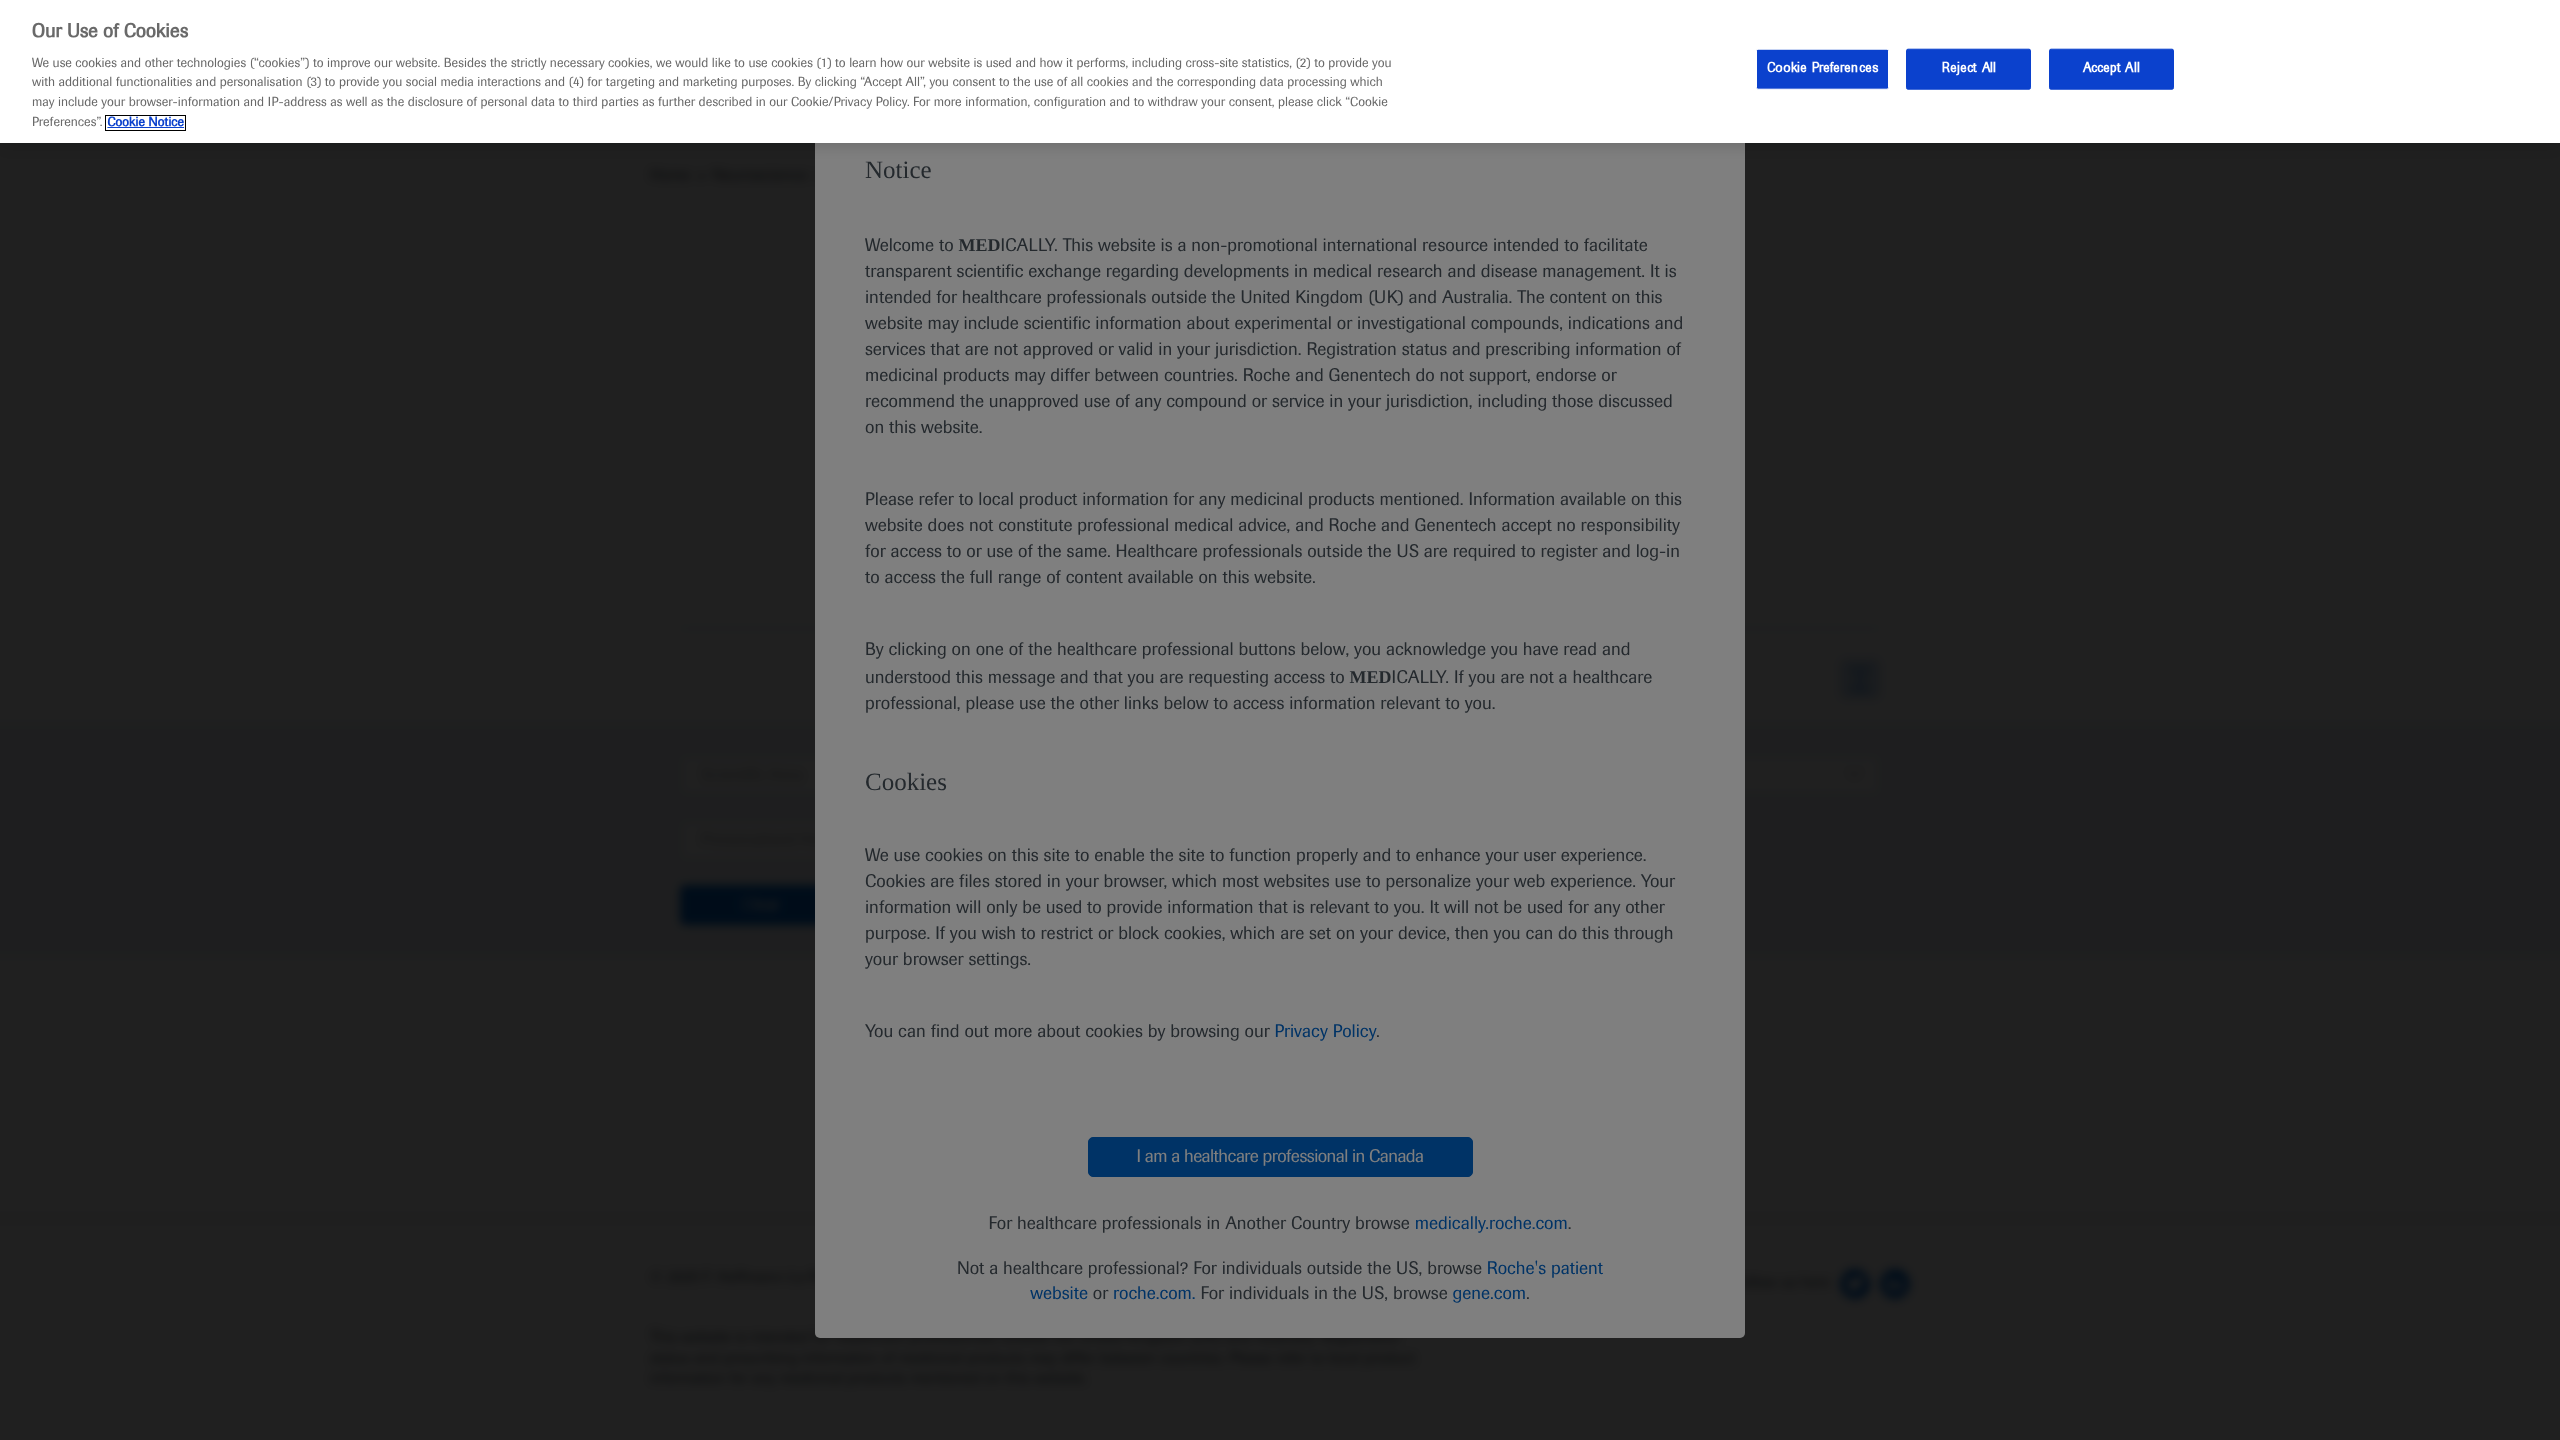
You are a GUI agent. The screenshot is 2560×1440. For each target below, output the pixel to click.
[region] (1280, 71)
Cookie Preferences (1822, 68)
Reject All (1969, 68)
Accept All (2111, 68)
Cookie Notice (145, 123)
